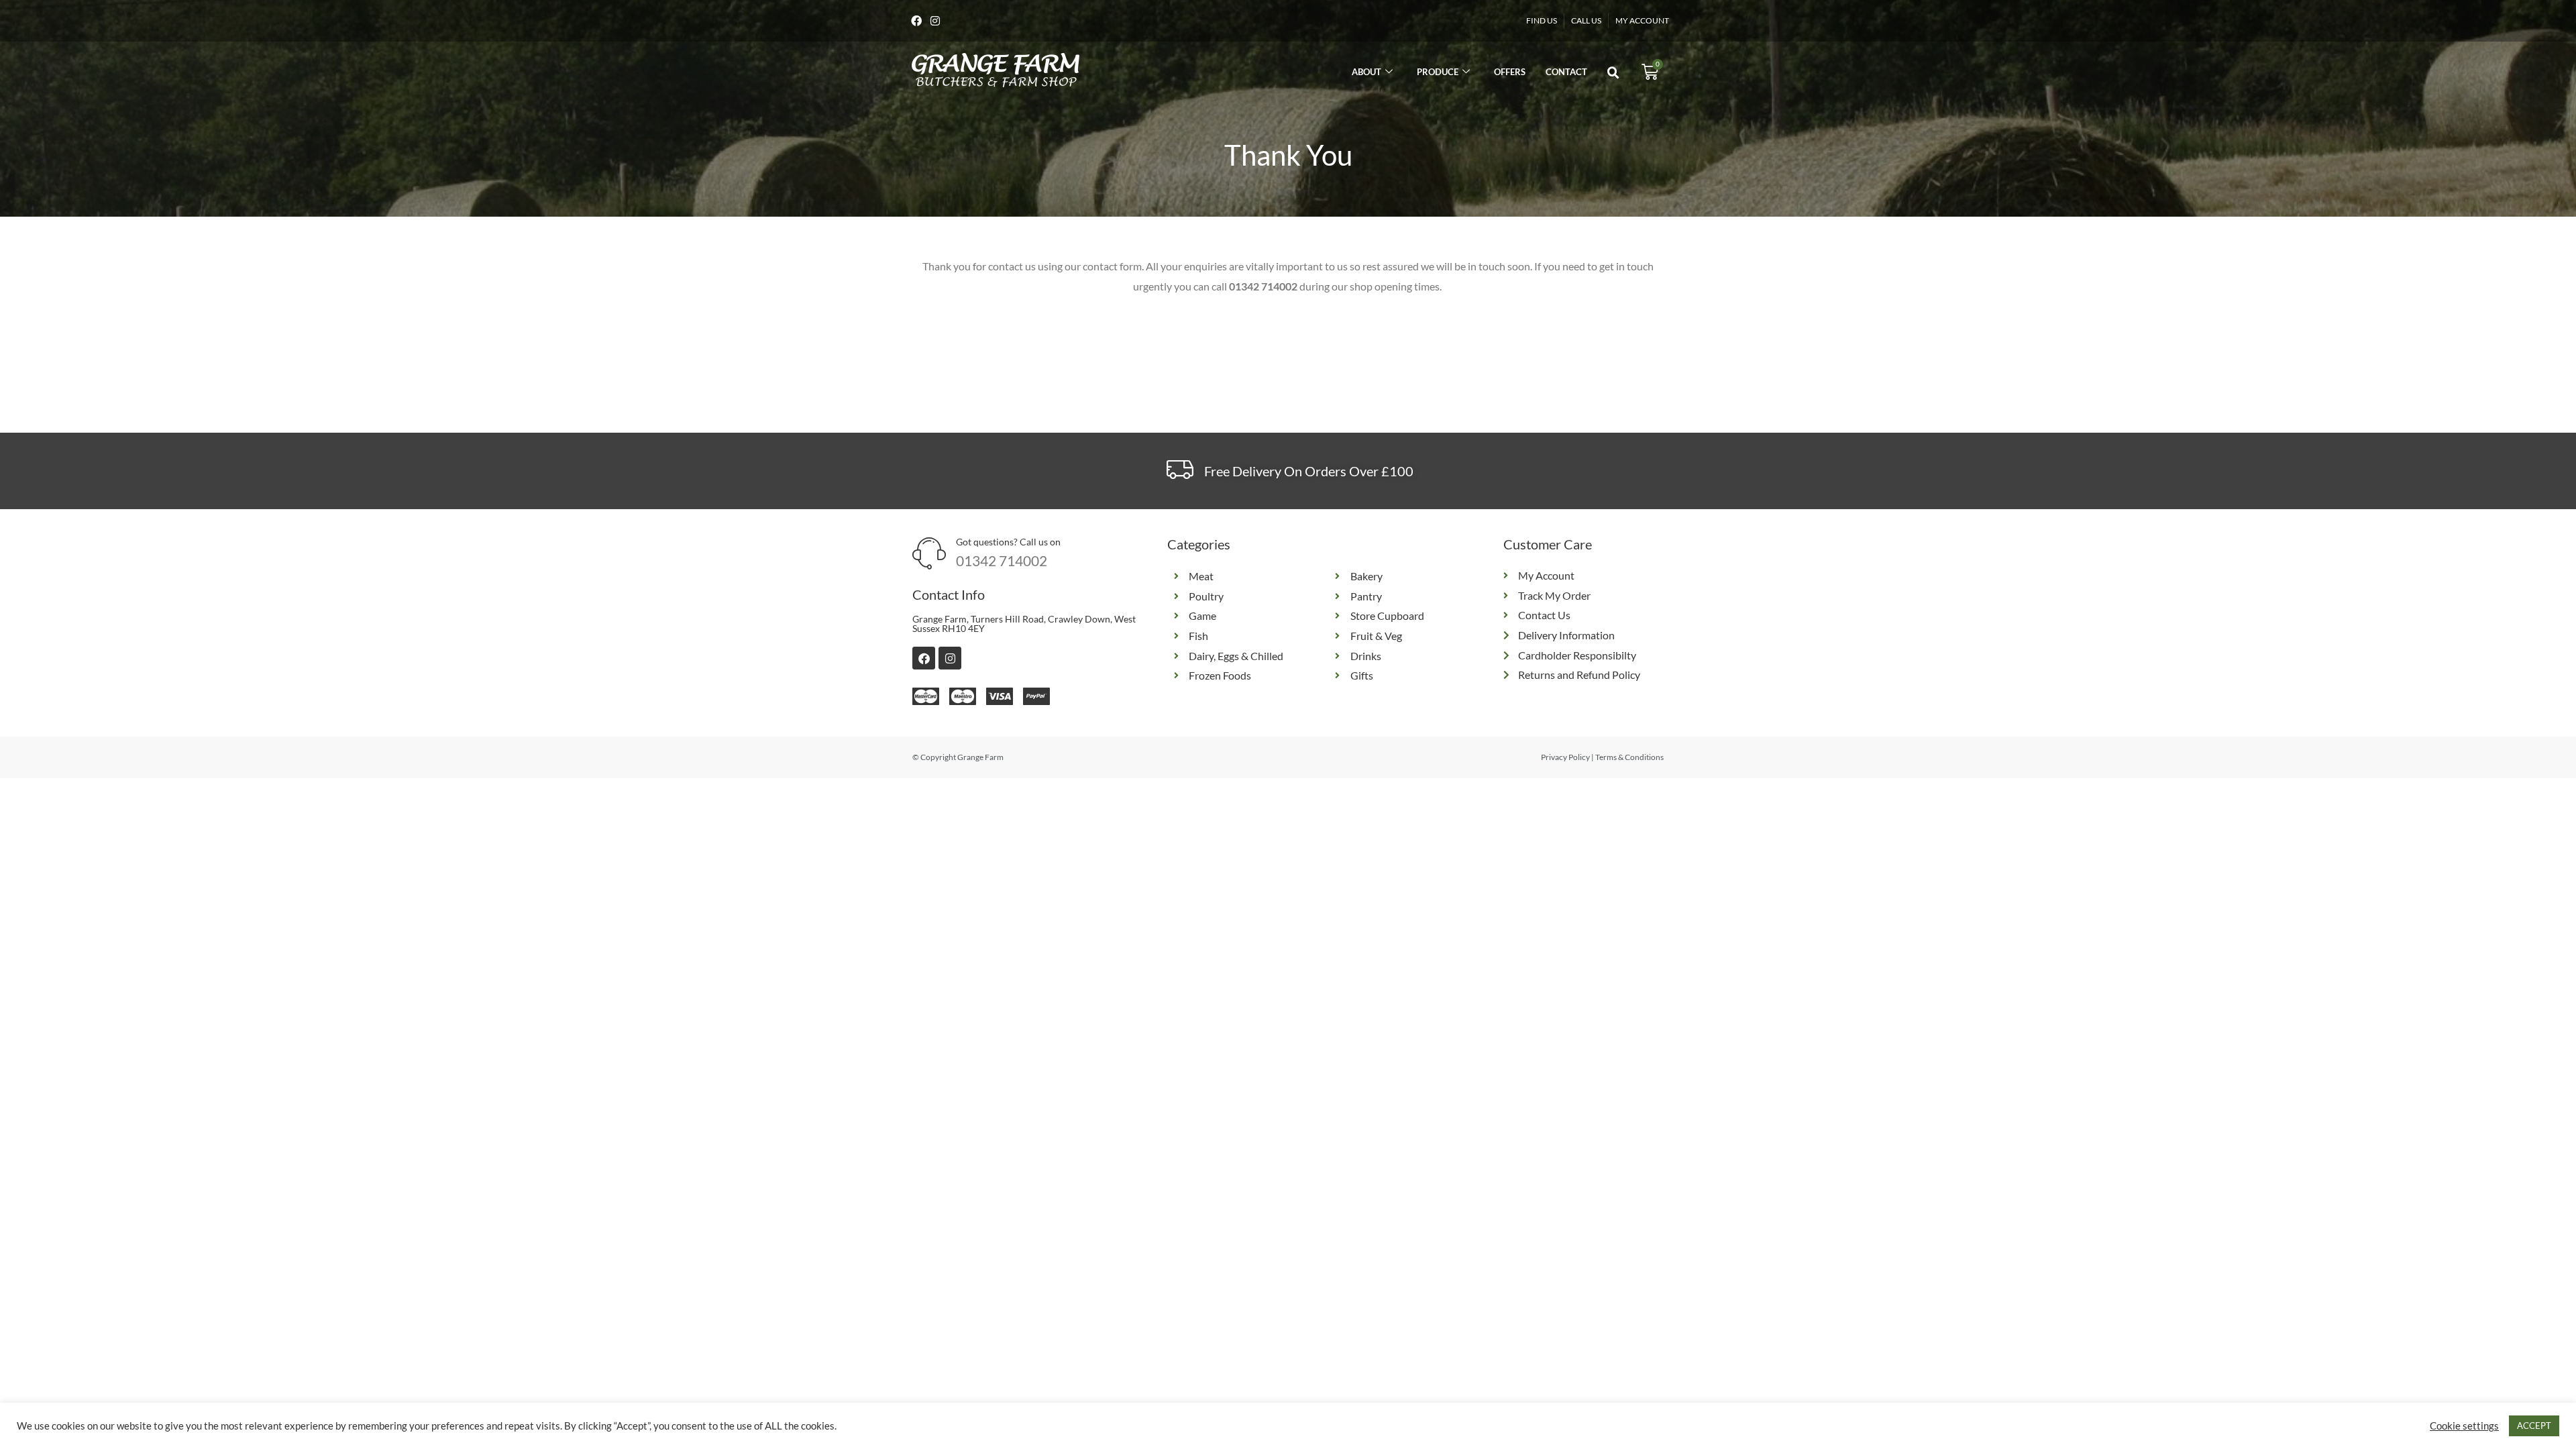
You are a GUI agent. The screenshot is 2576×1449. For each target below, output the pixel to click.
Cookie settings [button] (2464, 1426)
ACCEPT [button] (2534, 1426)
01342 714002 (1002, 560)
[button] (1613, 73)
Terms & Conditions (1629, 757)
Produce (1438, 72)
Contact (1566, 72)
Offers (1510, 72)
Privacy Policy (1565, 757)
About (1366, 72)
